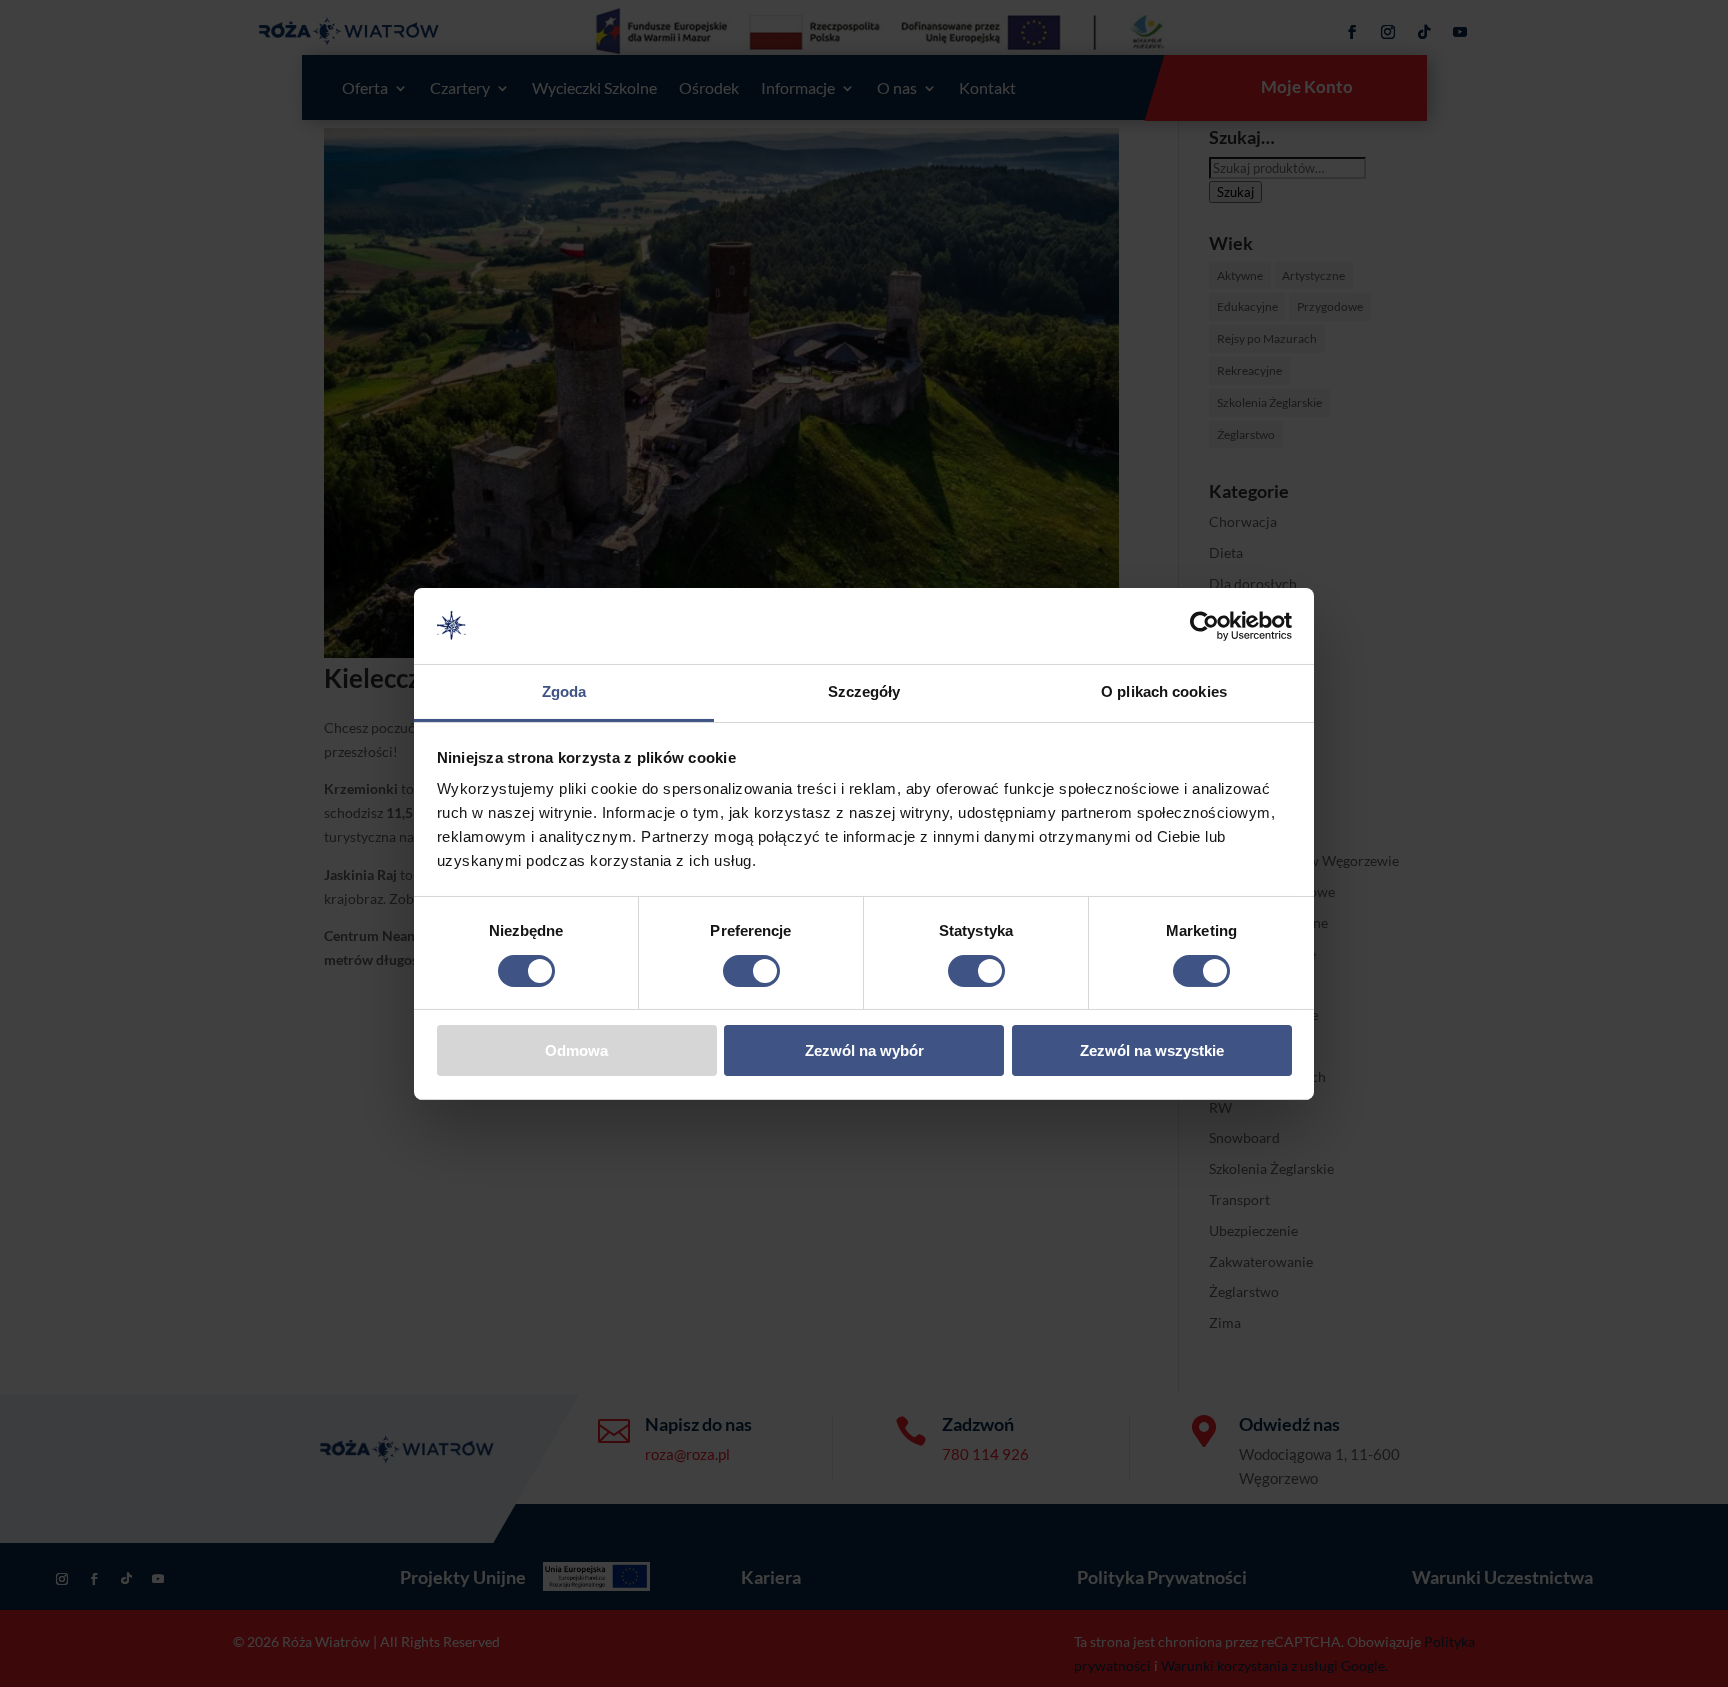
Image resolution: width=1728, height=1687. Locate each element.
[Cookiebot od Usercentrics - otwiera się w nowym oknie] (1204, 626)
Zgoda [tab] (564, 691)
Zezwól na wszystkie (1152, 1050)
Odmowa (576, 1050)
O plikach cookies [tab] (1164, 691)
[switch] (751, 971)
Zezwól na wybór (864, 1050)
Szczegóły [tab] (864, 691)
